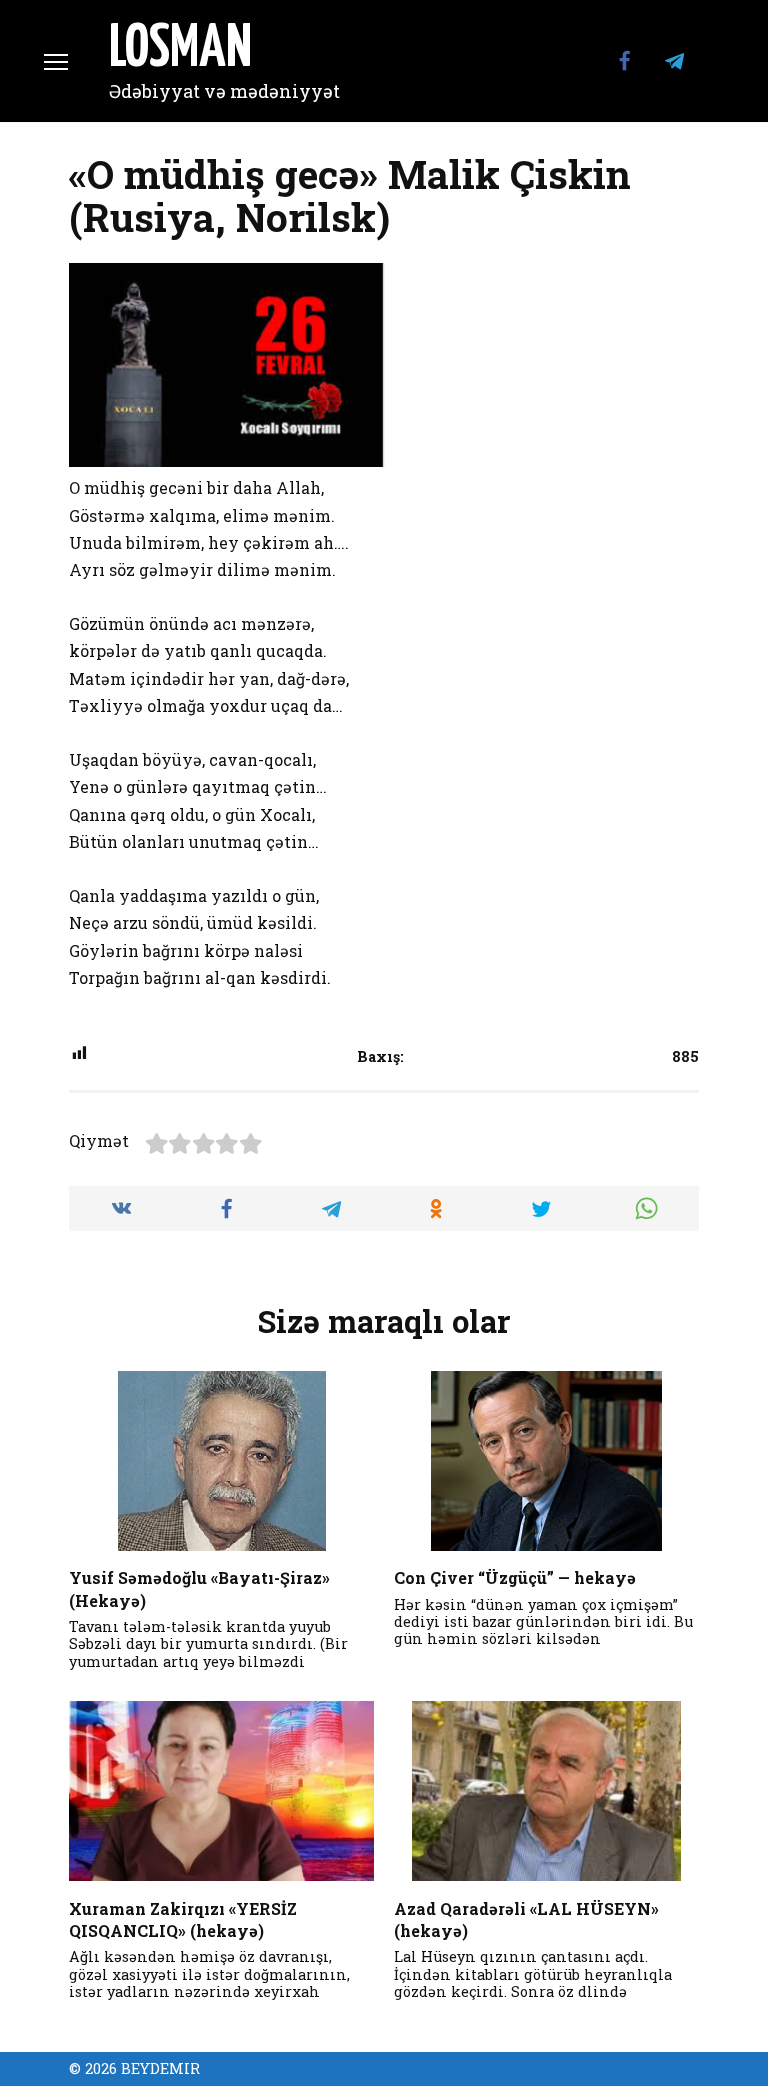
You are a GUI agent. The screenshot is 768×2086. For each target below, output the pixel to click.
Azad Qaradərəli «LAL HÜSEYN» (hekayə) (526, 1918)
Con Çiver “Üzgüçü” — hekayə (515, 1577)
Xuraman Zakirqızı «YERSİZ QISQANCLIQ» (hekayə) (183, 1918)
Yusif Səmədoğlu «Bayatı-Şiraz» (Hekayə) (199, 1588)
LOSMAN (180, 50)
